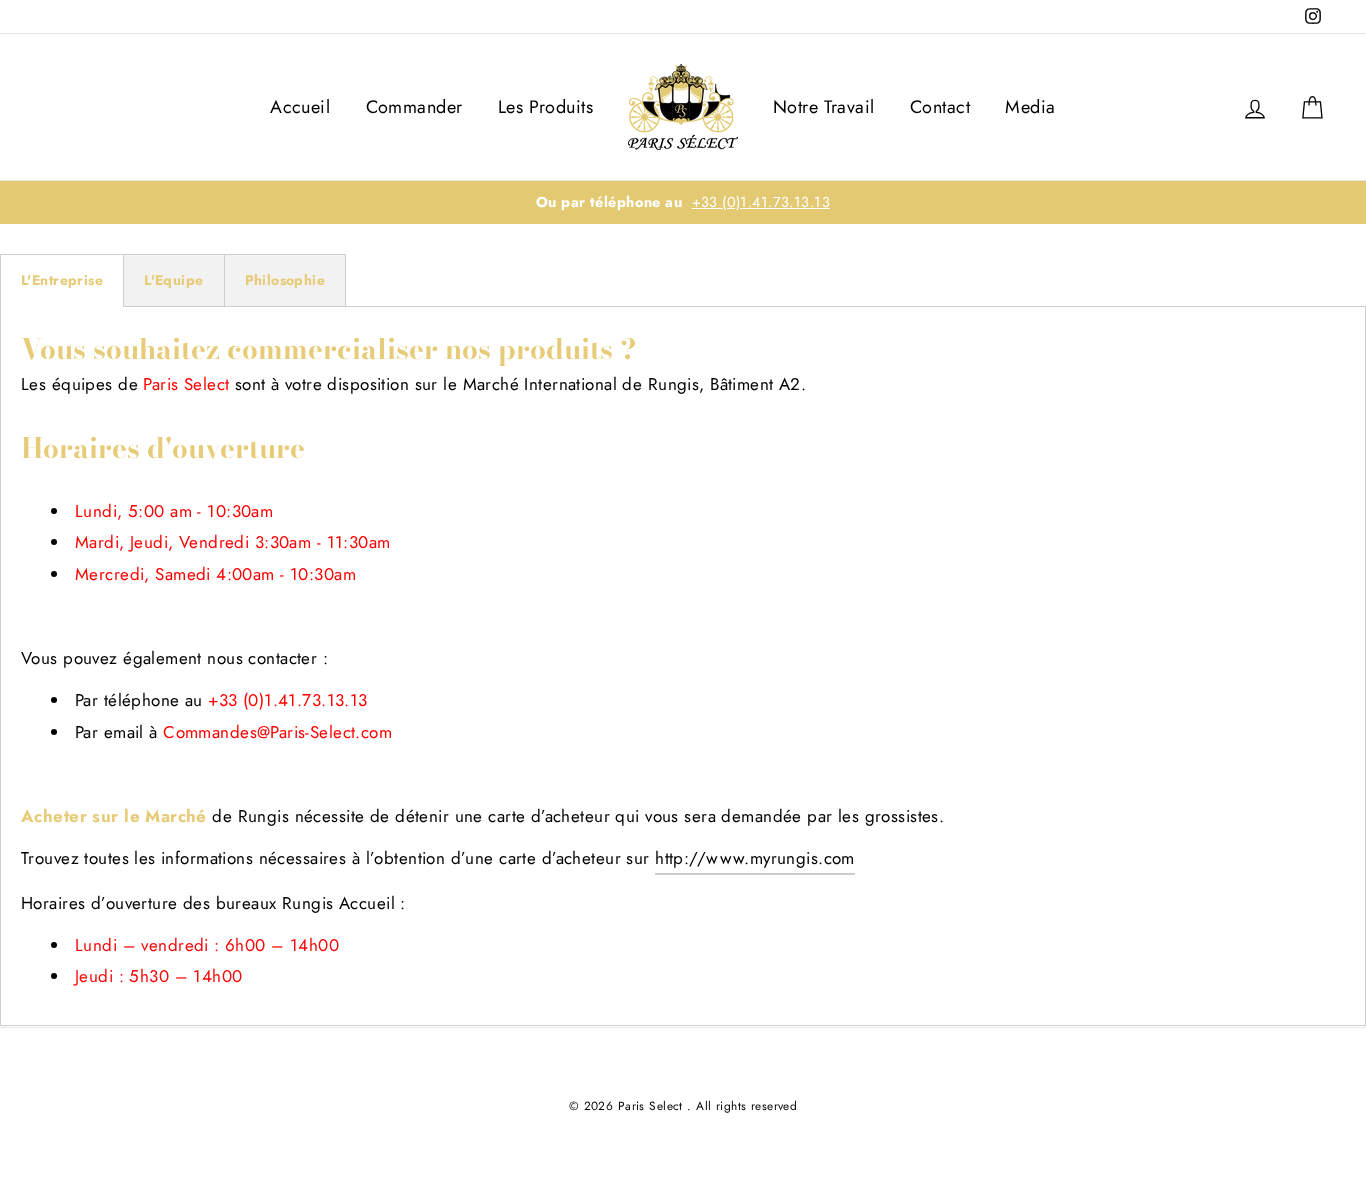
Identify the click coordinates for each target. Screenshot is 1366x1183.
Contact (940, 107)
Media (1030, 107)
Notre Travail (824, 107)
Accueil (300, 107)
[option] (683, 202)
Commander (414, 107)
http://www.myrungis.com (755, 858)
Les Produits (545, 107)
